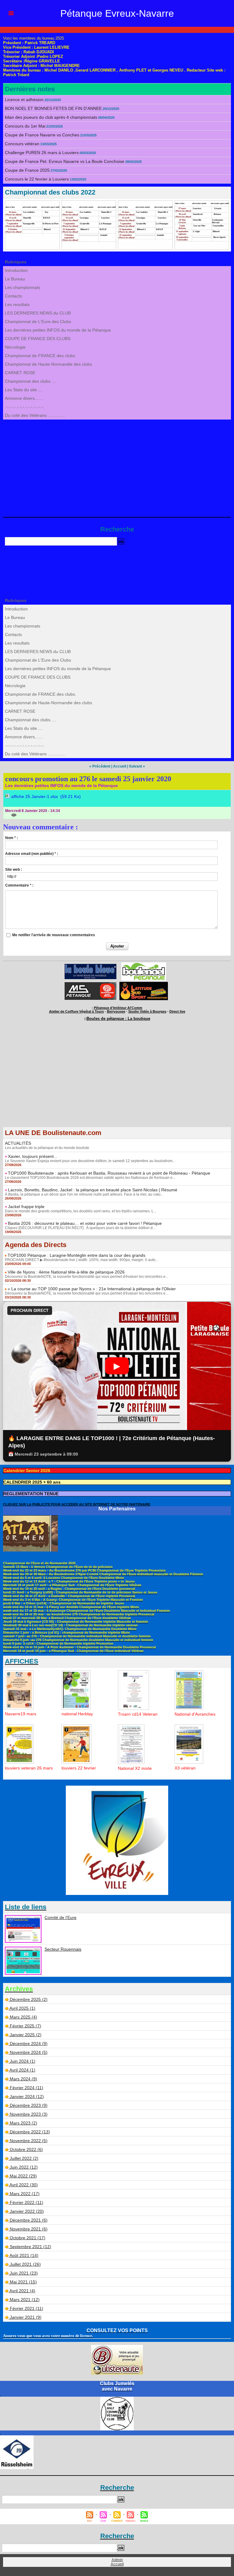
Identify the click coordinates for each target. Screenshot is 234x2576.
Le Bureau (15, 279)
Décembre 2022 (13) (30, 2132)
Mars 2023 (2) (23, 2123)
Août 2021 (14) (24, 2255)
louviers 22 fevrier (79, 1768)
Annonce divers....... (24, 398)
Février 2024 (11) (27, 2088)
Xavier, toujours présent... (33, 1156)
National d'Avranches (195, 1714)
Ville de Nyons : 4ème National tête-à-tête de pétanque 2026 (66, 1272)
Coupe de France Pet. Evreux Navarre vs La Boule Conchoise (65, 161)
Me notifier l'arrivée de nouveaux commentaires (54, 935)
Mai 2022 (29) (23, 2176)
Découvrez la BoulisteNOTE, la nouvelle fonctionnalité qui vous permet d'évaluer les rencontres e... (87, 1277)
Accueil (120, 766)
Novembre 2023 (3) (29, 2114)
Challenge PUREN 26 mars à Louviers (42, 153)
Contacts (13, 296)
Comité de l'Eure (60, 1917)
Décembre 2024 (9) (29, 2044)
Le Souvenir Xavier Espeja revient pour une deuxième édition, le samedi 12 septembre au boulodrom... (90, 1161)
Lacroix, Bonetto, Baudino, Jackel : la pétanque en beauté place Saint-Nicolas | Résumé (93, 1190)
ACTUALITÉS (18, 1143)
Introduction (16, 270)
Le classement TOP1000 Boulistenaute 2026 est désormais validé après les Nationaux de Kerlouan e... (90, 1178)
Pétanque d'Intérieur (118, 1008)
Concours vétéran (22, 144)
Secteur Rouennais (63, 1949)
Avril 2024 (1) (22, 2070)
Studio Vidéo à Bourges (147, 1011)
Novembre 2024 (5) (29, 2052)
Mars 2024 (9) (23, 2079)
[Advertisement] (117, 465)
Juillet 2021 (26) (25, 2264)
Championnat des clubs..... (31, 381)
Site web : (14, 870)
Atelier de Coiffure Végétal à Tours (76, 1011)
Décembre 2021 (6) (29, 2220)
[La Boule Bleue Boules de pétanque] (90, 966)
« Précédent (100, 766)
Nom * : (12, 838)
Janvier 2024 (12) (27, 2096)
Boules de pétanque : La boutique (118, 1019)
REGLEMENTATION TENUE (31, 1494)
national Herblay (77, 1714)
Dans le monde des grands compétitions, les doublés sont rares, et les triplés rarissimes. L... (81, 1211)
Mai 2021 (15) (23, 2282)
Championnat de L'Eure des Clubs (38, 322)
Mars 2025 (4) (23, 2017)
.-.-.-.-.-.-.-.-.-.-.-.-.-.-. (25, 407)
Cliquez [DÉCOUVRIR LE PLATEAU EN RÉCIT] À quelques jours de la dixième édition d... (80, 1228)
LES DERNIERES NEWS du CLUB (38, 313)
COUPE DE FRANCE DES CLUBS (38, 339)
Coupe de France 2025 (27, 170)
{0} (8, 815)
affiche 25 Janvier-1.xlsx (35, 796)
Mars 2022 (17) (25, 2194)
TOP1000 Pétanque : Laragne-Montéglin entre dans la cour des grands (76, 1255)
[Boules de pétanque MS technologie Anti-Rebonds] (90, 984)
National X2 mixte (135, 1768)
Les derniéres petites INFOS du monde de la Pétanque (58, 330)
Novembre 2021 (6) (29, 2229)
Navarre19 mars (21, 1714)
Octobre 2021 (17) (28, 2238)
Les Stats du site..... (24, 390)
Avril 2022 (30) (24, 2185)
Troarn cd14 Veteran (138, 1714)
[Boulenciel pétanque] (144, 964)
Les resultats (17, 304)
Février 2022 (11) (27, 2202)
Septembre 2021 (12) (30, 2247)
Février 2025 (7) (25, 2026)
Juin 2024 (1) (23, 2061)
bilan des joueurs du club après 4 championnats (51, 117)
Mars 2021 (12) (25, 2300)
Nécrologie (15, 347)
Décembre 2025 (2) (29, 1999)
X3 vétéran (185, 1768)
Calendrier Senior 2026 (27, 1471)
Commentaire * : (19, 885)
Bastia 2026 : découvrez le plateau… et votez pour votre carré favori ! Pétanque (85, 1223)
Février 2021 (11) (27, 2308)
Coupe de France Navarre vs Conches (42, 135)
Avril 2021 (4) (22, 2291)
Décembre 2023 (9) (29, 2105)
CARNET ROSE (20, 373)
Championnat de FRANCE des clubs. (41, 356)
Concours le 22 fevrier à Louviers (37, 179)
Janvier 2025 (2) (26, 2035)
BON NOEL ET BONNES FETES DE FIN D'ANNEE (53, 108)
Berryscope (116, 1011)
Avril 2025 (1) (22, 2008)
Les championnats (23, 287)
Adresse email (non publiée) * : (32, 854)
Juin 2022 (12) (24, 2167)
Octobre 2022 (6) (26, 2149)
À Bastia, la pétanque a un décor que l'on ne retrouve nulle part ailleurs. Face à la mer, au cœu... (84, 1194)
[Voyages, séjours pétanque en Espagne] (144, 984)
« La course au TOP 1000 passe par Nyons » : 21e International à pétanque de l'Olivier (92, 1289)
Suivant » (137, 766)
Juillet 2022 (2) (24, 2158)
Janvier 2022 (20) (27, 2211)
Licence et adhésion (24, 100)
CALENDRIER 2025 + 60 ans (32, 1482)
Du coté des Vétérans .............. (35, 415)
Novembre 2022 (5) (29, 2141)
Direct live (177, 1011)
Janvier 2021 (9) (26, 2317)
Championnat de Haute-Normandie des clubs (48, 364)
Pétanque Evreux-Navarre (117, 13)
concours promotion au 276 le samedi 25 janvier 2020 (88, 779)
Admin (117, 2560)
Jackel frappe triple (26, 1207)
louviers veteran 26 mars (29, 1768)
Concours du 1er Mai (25, 126)
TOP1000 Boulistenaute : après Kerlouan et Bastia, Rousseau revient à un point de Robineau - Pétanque (109, 1173)
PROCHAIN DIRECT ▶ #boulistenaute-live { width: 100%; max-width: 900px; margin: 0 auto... (82, 1260)
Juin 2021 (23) (24, 2273)
